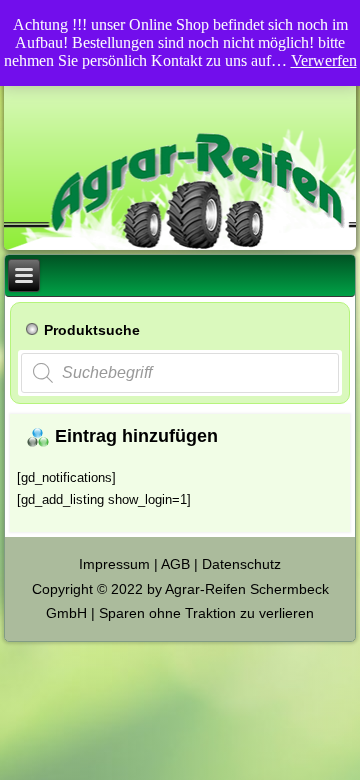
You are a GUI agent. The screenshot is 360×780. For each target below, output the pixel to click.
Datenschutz (241, 564)
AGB (175, 564)
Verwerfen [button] (324, 60)
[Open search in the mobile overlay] (180, 373)
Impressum (114, 564)
